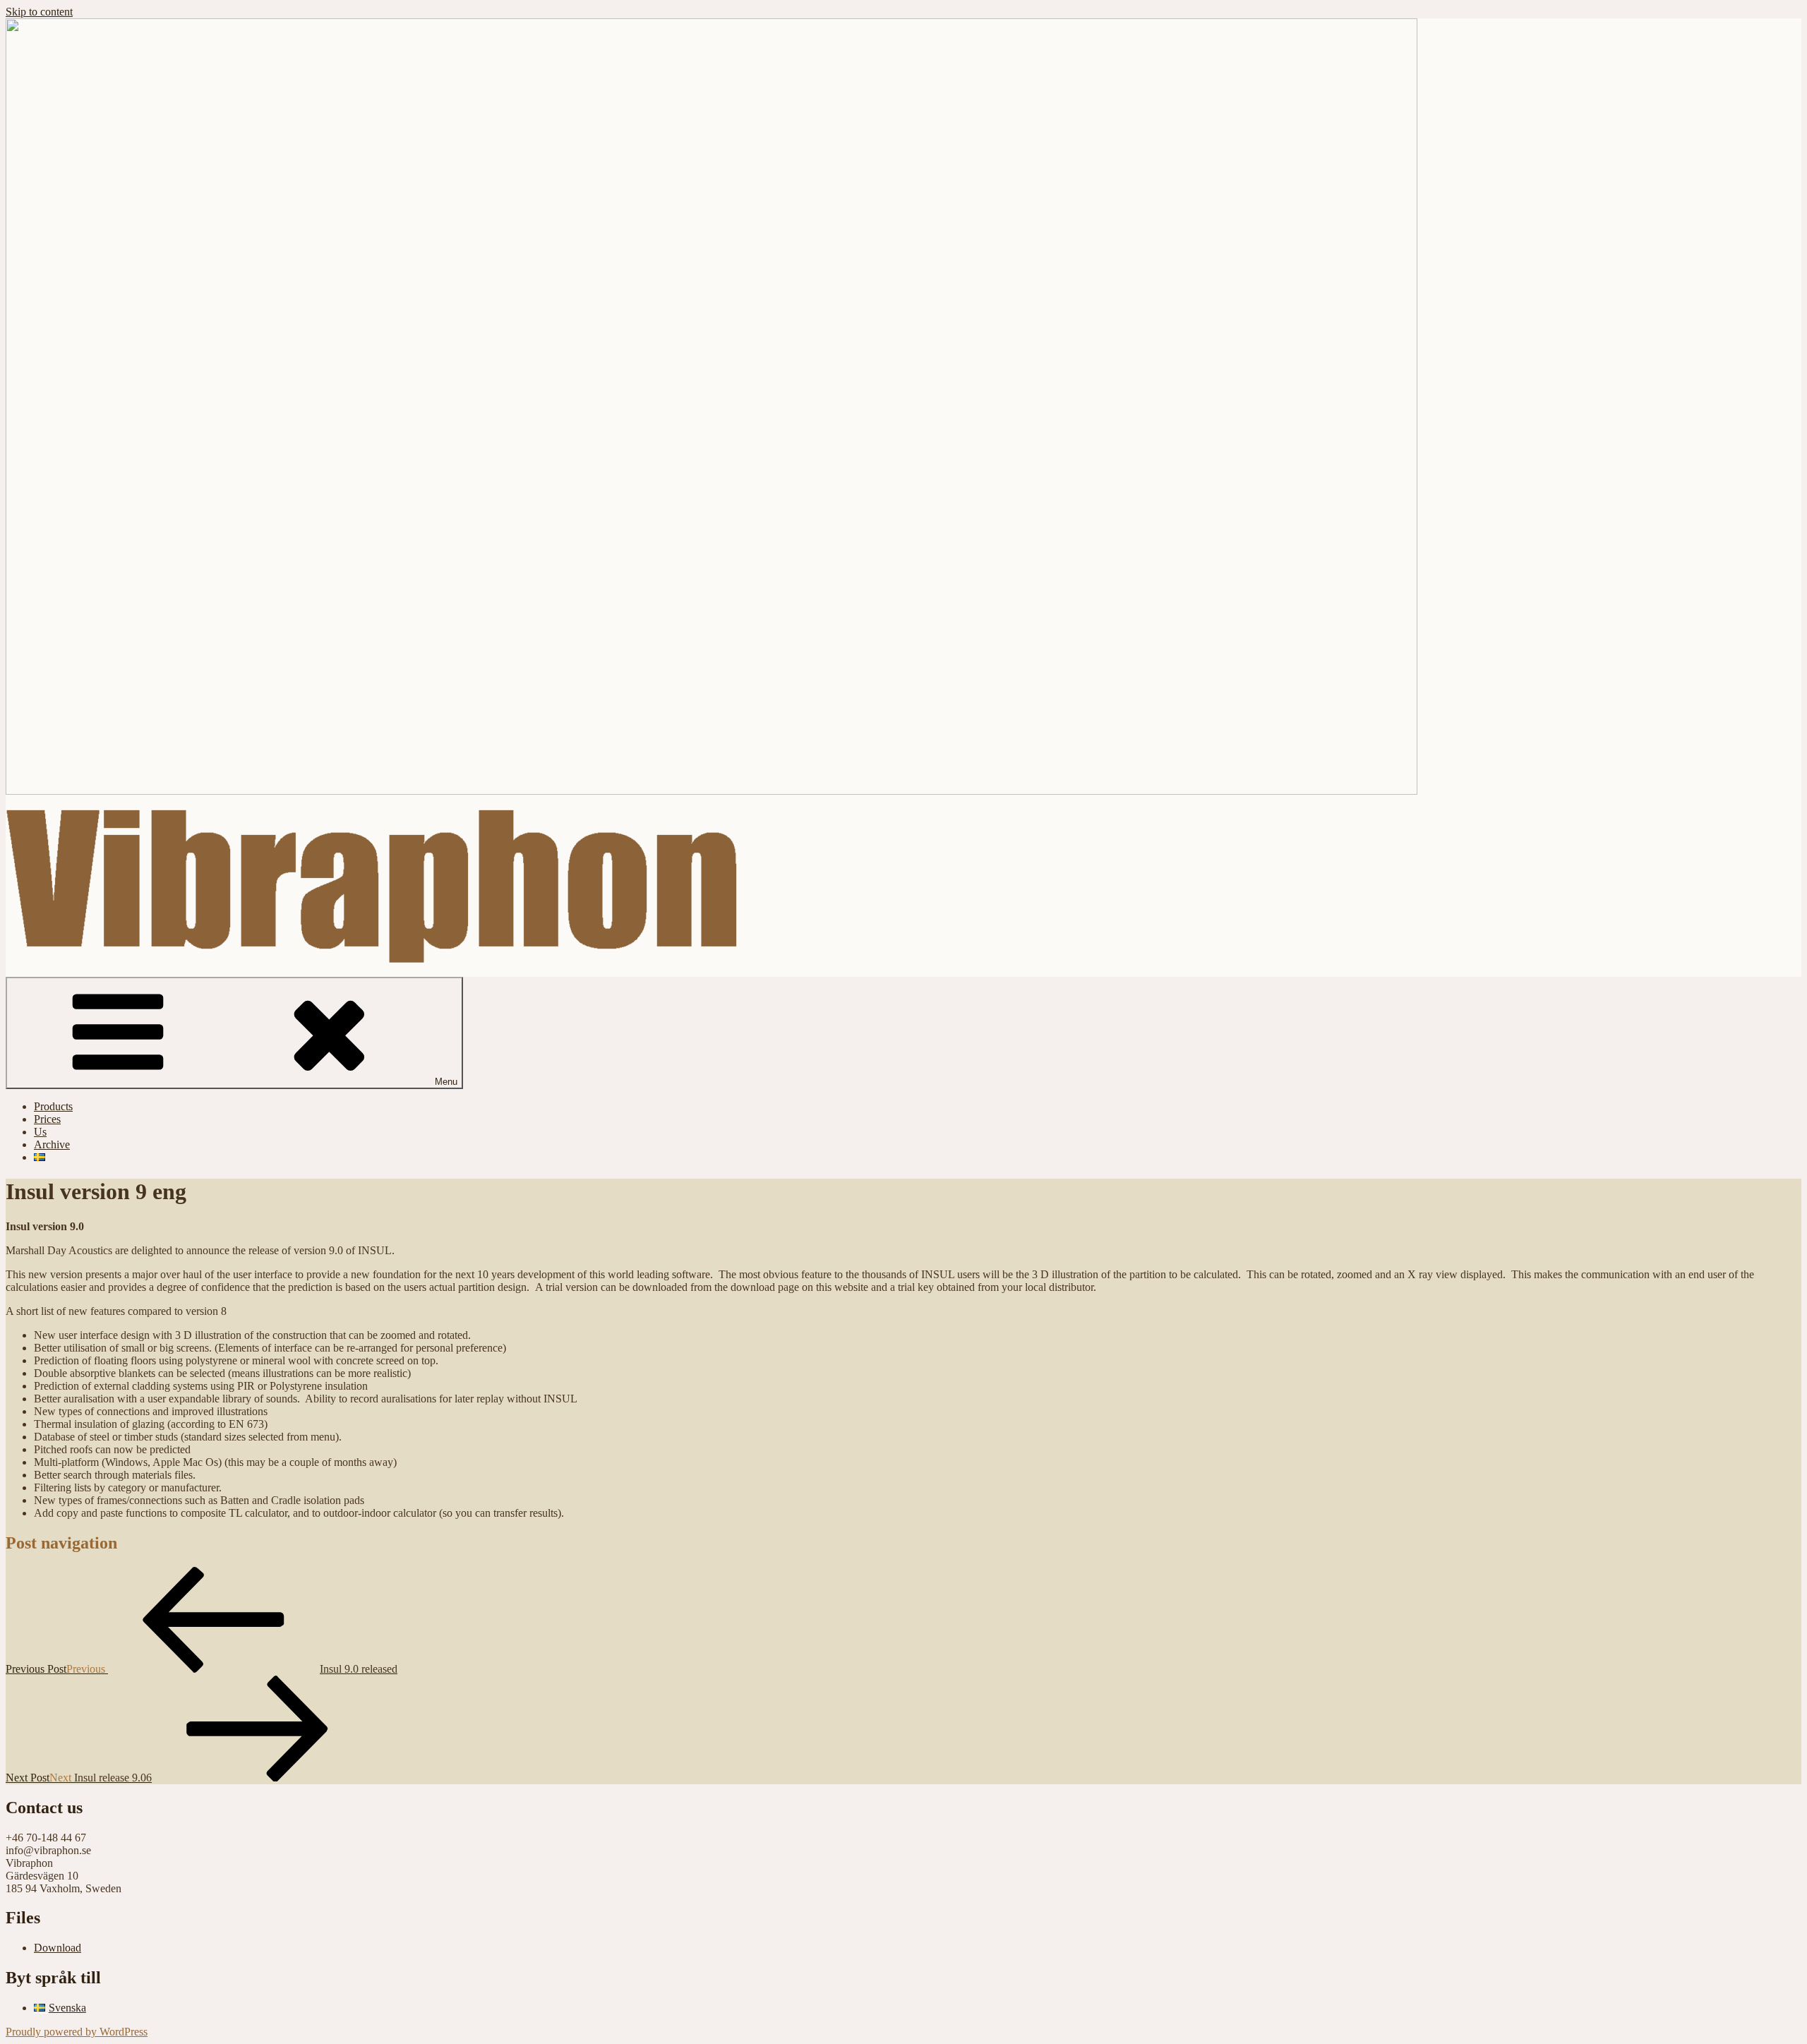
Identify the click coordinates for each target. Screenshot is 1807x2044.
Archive (52, 1144)
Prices (47, 1119)
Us (40, 1132)
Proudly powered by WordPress (77, 2032)
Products (53, 1106)
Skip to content (39, 12)
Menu (446, 1082)
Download (58, 1948)
